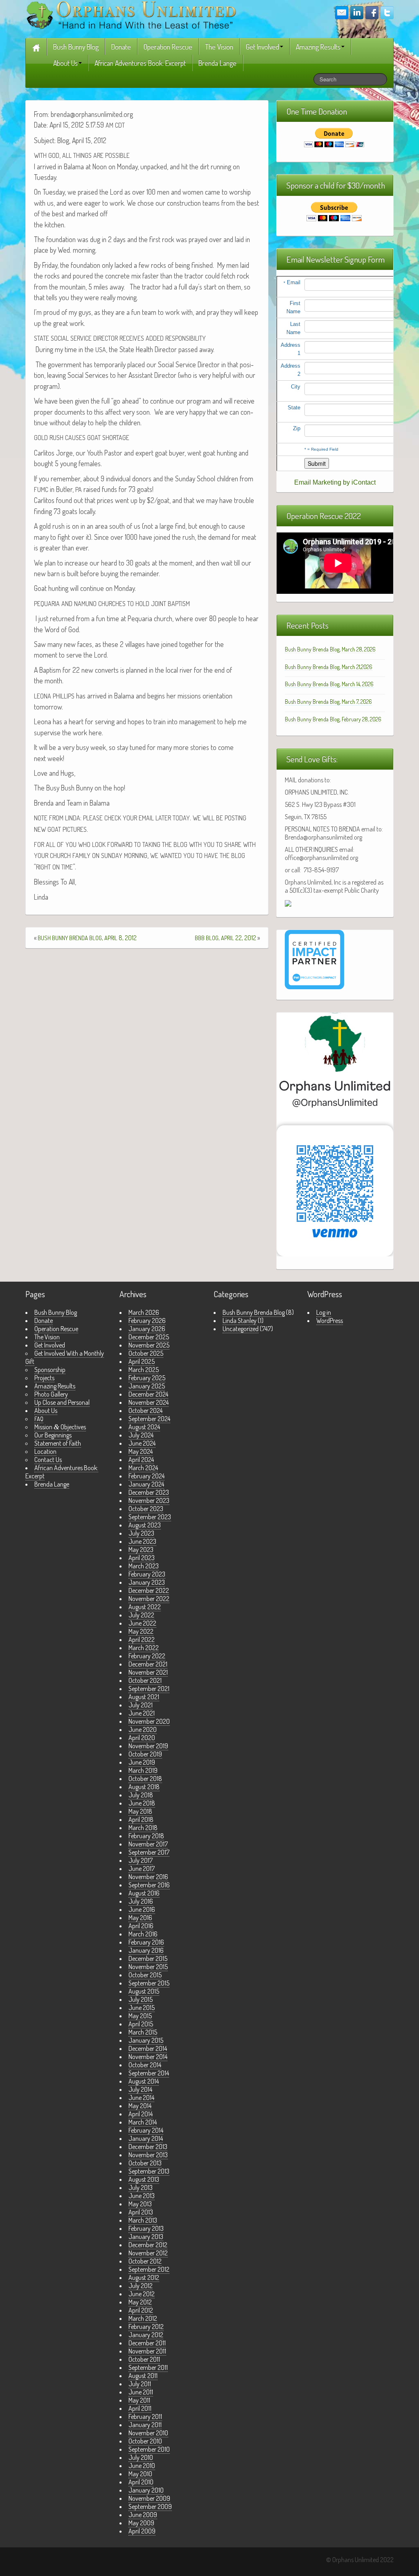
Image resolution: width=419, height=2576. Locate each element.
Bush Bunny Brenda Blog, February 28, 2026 (333, 719)
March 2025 (144, 1370)
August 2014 (144, 2081)
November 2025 (149, 1345)
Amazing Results (318, 47)
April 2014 (141, 2114)
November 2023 (149, 1500)
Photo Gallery (51, 1394)
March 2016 (143, 1934)
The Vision (219, 47)
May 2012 (140, 2302)
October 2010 (145, 2441)
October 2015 (145, 1975)
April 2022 (142, 1639)
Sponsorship (50, 1370)
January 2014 (146, 2138)
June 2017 (142, 1869)
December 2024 (148, 1394)
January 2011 (145, 2425)
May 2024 (141, 1451)
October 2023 (146, 1509)
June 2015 (142, 2008)
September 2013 (149, 2171)
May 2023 (141, 1550)
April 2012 (141, 2310)
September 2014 (149, 2073)
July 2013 (141, 2187)
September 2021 (149, 1689)
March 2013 (143, 2220)
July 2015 (141, 1999)
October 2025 (146, 1353)
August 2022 (145, 1607)
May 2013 (140, 2204)
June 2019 (142, 1762)
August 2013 (144, 2179)
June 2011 (141, 2392)
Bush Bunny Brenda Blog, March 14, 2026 (329, 684)
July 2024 (141, 1435)
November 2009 (149, 2498)
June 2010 (142, 2466)
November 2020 (149, 1721)
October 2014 (145, 2065)
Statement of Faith (58, 1443)
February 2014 (146, 2130)
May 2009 (141, 2523)
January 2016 (146, 1950)
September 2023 (150, 1517)
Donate (121, 47)
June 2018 (142, 1803)
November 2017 (148, 1844)
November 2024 (149, 1402)
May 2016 (140, 1918)
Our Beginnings (53, 1435)
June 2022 (142, 1623)
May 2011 (139, 2400)
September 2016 (149, 1885)
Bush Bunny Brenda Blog (254, 1312)
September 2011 (148, 2367)
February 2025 (147, 1378)
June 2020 (143, 1729)
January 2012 (146, 2335)
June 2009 (143, 2515)
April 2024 (141, 1460)
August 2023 (145, 1525)
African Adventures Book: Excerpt (140, 63)
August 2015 (144, 1991)
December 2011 (147, 2343)
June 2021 (142, 1713)
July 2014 (140, 2089)
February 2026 (147, 1321)
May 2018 (140, 1811)
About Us (65, 63)
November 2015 (148, 1967)
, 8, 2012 (87, 938)
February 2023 (147, 1574)
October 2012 (145, 2261)
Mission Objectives (60, 1427)
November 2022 (149, 1599)
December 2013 (148, 2147)
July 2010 (141, 2457)
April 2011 (140, 2408)
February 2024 (146, 1476)
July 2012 (141, 2286)
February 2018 (146, 1836)
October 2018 (145, 1779)
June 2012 (142, 2294)
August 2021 (144, 1697)
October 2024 (145, 1410)
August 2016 (144, 1893)
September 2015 (149, 1983)
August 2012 (144, 2277)
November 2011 (147, 2351)
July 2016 (141, 1901)
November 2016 (148, 1877)
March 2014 (143, 2122)
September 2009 (150, 2506)
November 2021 (148, 1672)
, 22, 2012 (225, 938)
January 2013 (146, 2237)
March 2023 (144, 1566)
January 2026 (147, 1329)
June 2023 (142, 1541)
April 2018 (141, 1819)
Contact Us (48, 1460)
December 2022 (149, 1590)
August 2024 (144, 1427)
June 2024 (142, 1443)
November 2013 (148, 2155)
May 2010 (140, 2474)
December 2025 (149, 1337)
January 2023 (147, 1582)
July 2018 (141, 1795)
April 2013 (141, 2212)
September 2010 (149, 2449)
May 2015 (140, 2016)
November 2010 (148, 2433)
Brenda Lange (217, 63)
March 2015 (143, 2032)
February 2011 (145, 2417)
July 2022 (141, 1615)
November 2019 (148, 1746)
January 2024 (146, 1484)
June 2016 (142, 1909)
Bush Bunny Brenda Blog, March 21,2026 (329, 667)
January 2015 (146, 2040)
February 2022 (147, 1656)
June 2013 (142, 2196)
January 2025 (147, 1386)
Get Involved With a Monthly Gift (65, 1357)
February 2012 (146, 2327)
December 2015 (148, 1958)
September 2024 (149, 1419)
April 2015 (141, 2024)
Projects (44, 1378)
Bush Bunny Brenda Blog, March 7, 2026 (328, 702)
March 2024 (143, 1468)
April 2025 (142, 1361)
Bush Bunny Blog (76, 47)
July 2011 (140, 2384)
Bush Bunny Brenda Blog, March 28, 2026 (330, 649)
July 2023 (141, 1533)
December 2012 (148, 2245)
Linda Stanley (240, 1321)
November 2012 (148, 2253)
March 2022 (144, 1648)
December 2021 (148, 1664)
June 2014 (141, 2098)
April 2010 (141, 2482)
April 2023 (142, 1558)
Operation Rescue (168, 47)
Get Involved (262, 47)
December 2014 (148, 2048)
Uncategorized (241, 1329)
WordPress (330, 1321)
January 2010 (146, 2490)
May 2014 (140, 2106)
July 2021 (141, 1705)
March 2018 (143, 1828)
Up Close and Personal (62, 1402)
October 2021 (145, 1680)
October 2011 (144, 2359)
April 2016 (141, 1926)
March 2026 (144, 1312)
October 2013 (145, 2163)
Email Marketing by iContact (335, 482)
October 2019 (145, 1754)
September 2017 (149, 1852)
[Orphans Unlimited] (131, 14)
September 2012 (149, 2269)
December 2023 (149, 1492)
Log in (324, 1312)
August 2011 (143, 2376)
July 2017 (141, 1860)
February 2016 (146, 1942)
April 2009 (142, 2531)
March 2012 (143, 2318)
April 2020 (142, 1738)
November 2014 (148, 2057)
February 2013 (146, 2228)
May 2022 (141, 1631)
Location (45, 1451)
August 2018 (144, 1787)
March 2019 (143, 1770)
